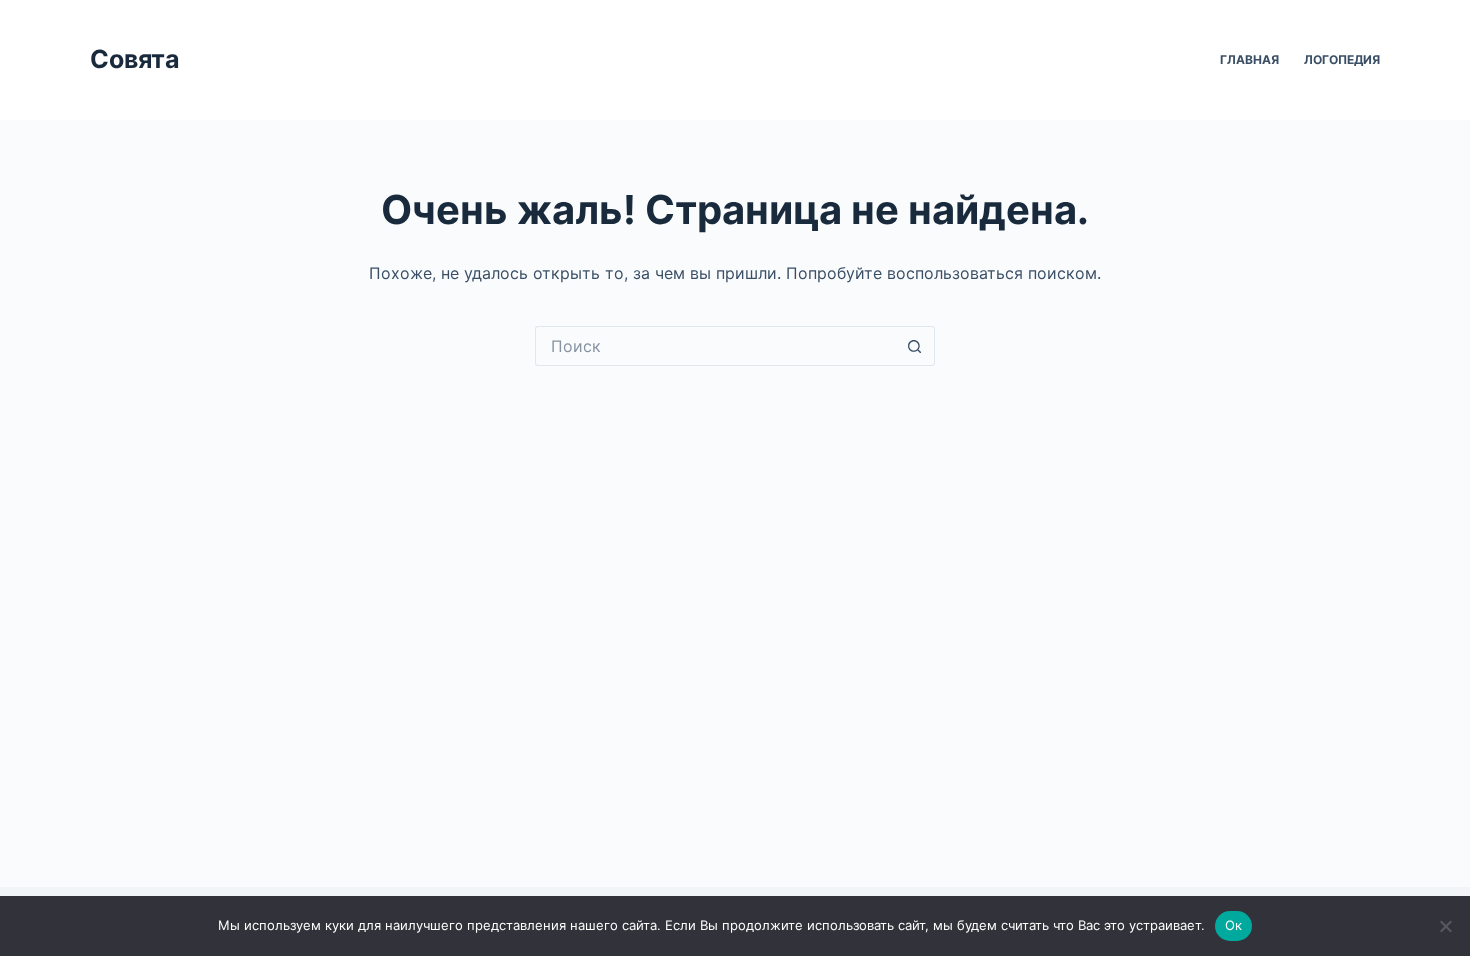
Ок (1234, 925)
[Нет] (1445, 926)
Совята (135, 59)
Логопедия (1342, 59)
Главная (1249, 59)
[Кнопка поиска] (915, 346)
